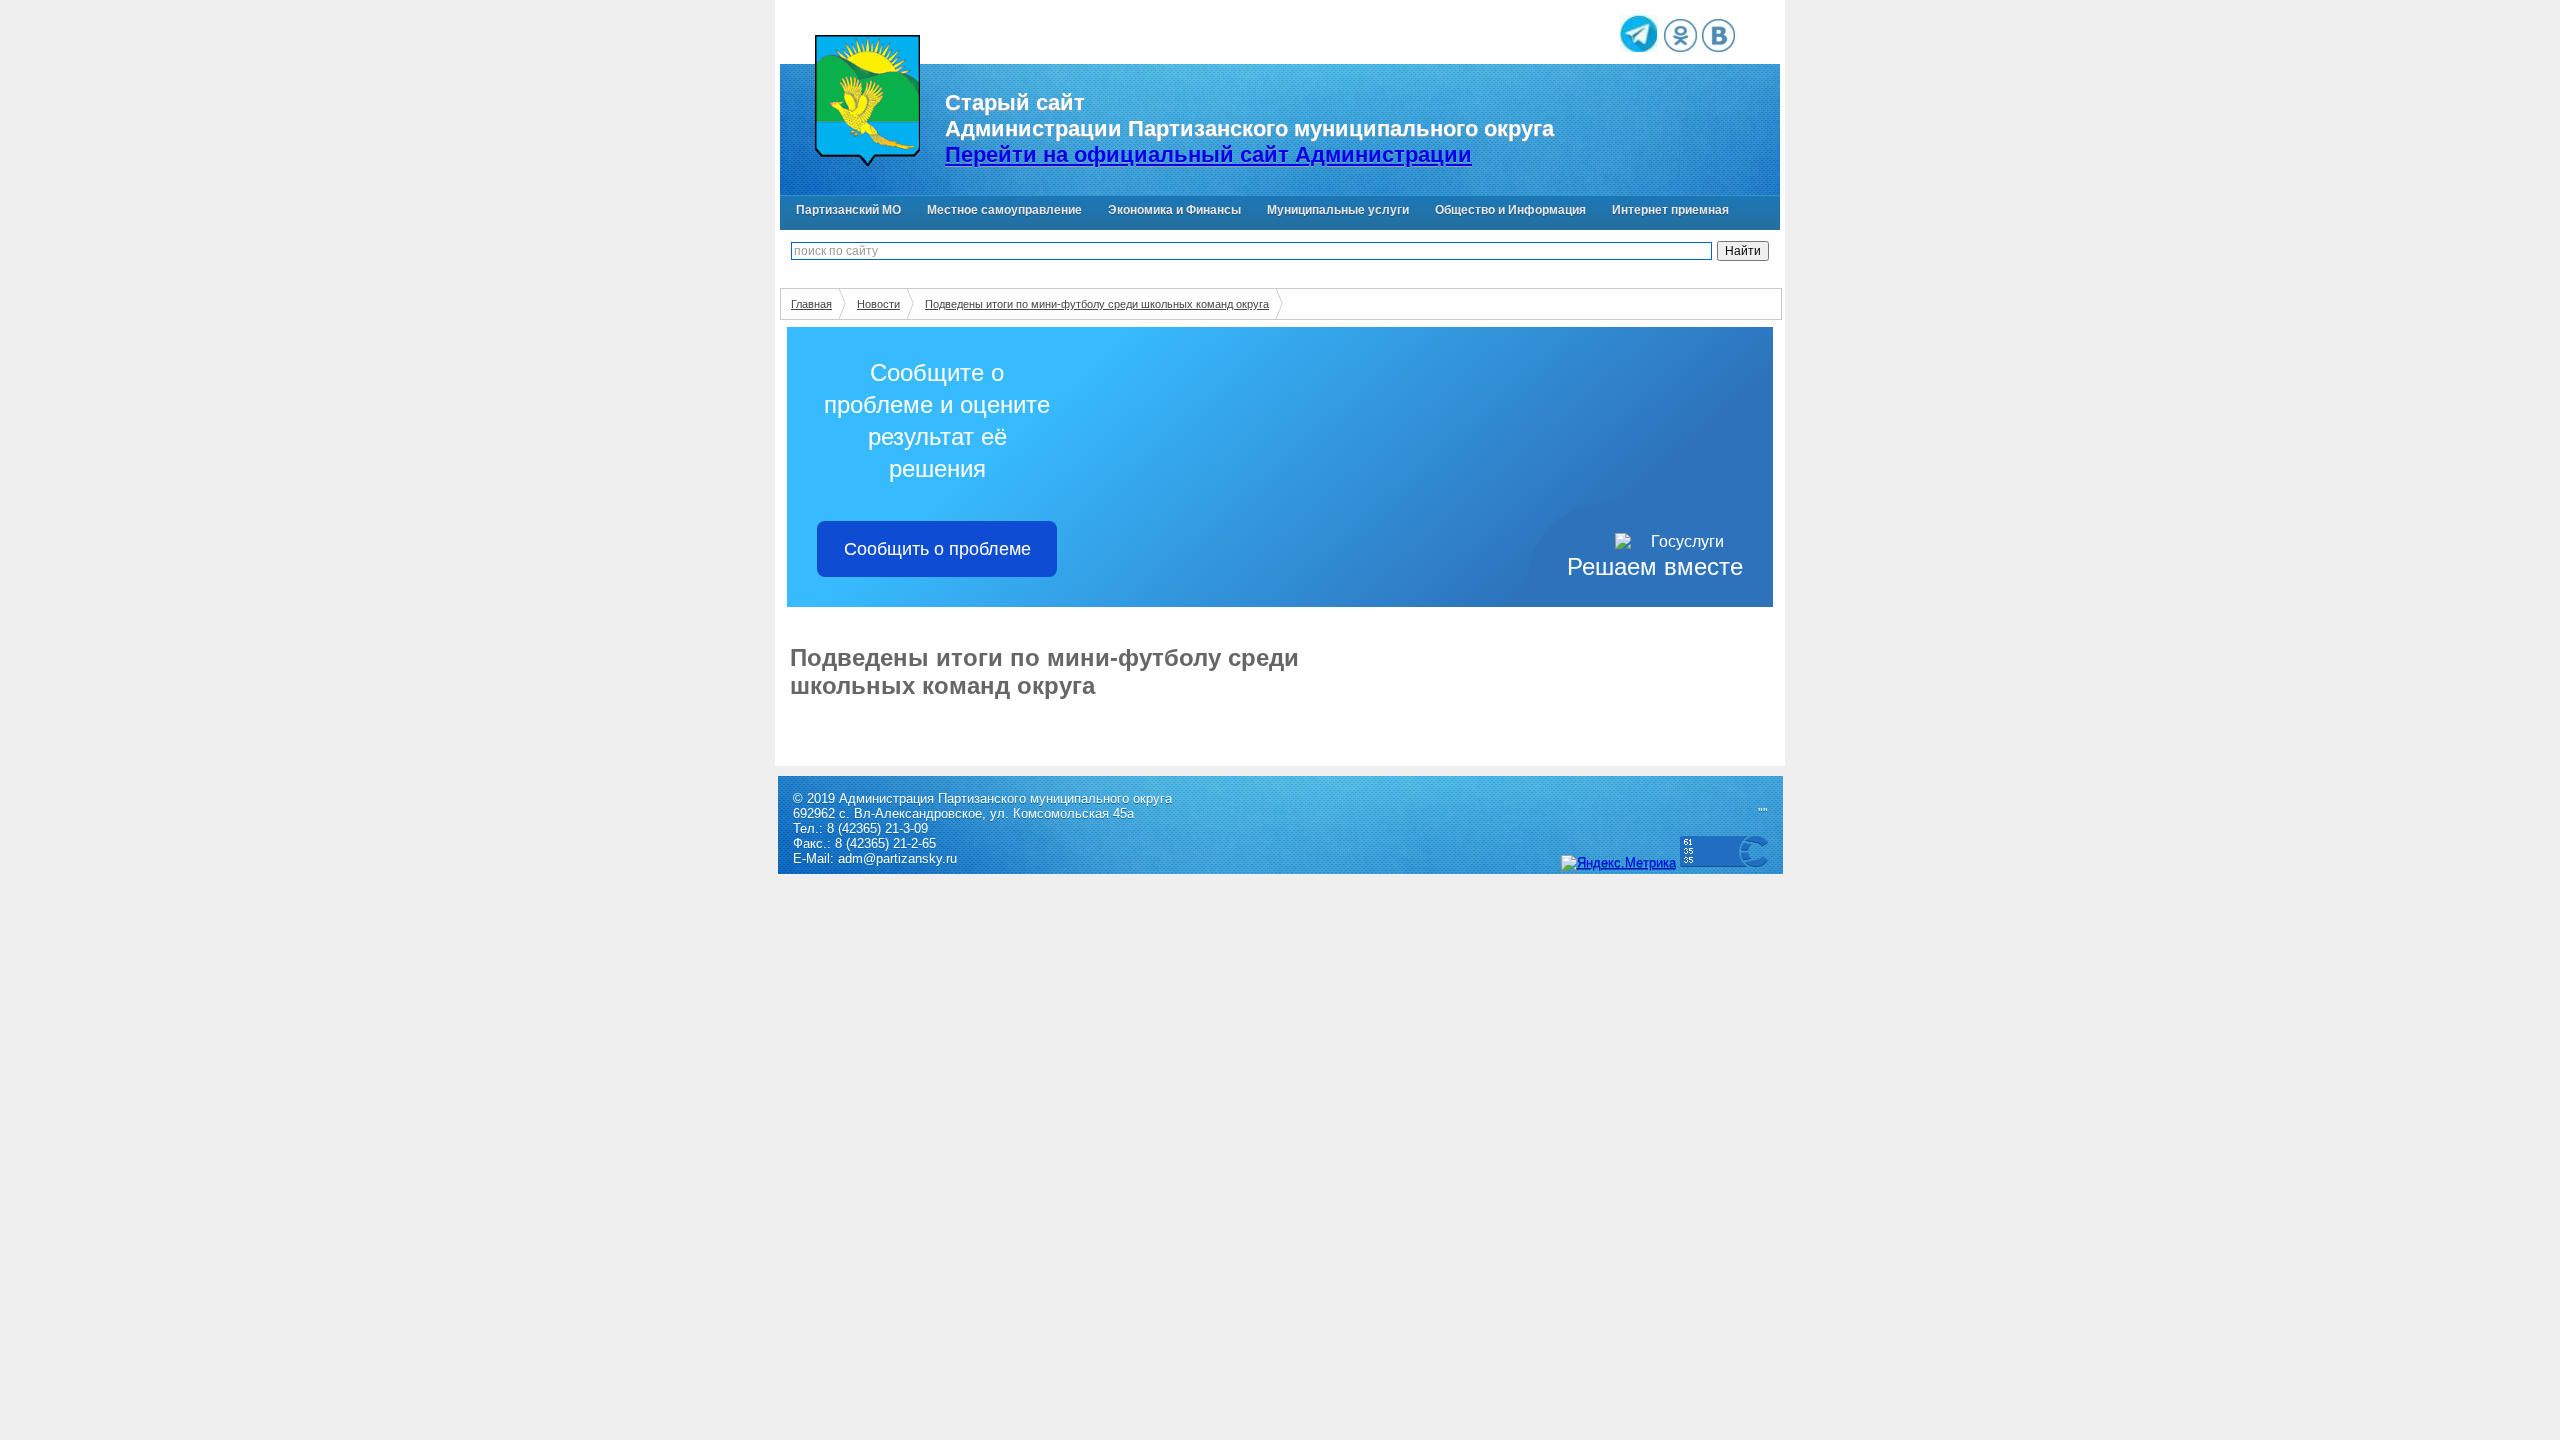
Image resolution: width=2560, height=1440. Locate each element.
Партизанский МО (848, 210)
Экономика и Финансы (1174, 210)
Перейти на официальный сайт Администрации (1208, 154)
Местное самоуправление (1004, 210)
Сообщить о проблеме (937, 549)
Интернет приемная (1670, 210)
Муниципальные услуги (1338, 210)
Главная (811, 304)
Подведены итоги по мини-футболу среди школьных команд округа (1097, 304)
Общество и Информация (1510, 210)
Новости (878, 304)
